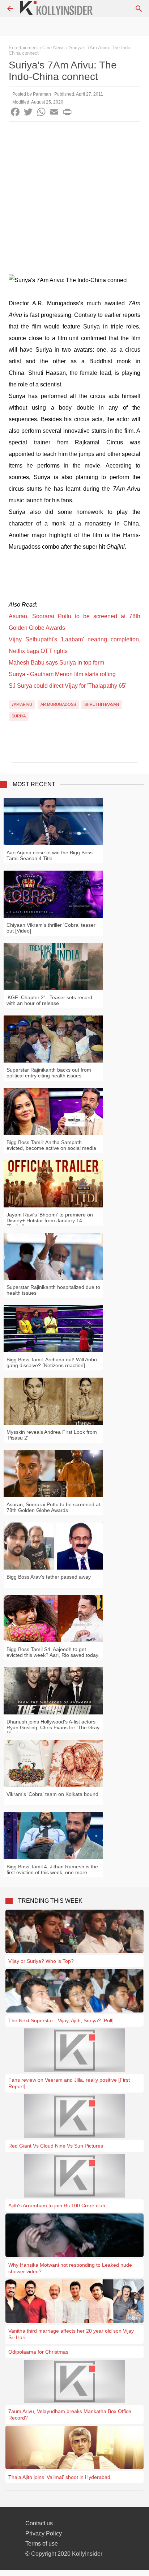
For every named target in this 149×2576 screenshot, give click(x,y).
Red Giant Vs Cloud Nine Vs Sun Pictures (56, 2146)
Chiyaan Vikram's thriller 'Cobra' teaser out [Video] (51, 928)
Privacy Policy (44, 2533)
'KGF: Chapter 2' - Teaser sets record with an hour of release (49, 1000)
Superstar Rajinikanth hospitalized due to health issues (53, 1290)
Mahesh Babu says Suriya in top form (56, 663)
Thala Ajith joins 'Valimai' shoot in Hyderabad (59, 2477)
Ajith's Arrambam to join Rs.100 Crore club (57, 2206)
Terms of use (42, 2544)
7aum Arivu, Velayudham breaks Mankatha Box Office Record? (70, 2414)
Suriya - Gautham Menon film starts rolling (62, 674)
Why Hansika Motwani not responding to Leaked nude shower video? (70, 2268)
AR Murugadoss (58, 704)
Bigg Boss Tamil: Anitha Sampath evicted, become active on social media (51, 1145)
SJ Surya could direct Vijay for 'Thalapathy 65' (67, 686)
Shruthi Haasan (102, 704)
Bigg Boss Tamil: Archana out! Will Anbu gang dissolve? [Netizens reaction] (52, 1362)
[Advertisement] (74, 200)
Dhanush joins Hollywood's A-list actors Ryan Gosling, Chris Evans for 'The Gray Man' (53, 1727)
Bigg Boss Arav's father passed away (49, 1577)
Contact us (39, 2523)
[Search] (139, 9)
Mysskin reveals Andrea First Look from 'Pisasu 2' (52, 1435)
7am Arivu (22, 704)
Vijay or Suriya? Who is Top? (41, 1961)
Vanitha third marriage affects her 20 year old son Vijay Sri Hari (71, 2334)
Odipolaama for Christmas (38, 2352)
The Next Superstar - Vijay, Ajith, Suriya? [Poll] (61, 2020)
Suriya (19, 716)
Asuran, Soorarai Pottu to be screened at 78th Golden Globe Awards (53, 1507)
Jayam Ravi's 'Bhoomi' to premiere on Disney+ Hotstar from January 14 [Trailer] (50, 1220)
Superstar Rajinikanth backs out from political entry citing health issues (49, 1073)
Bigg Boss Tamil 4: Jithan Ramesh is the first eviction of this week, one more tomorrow (52, 1872)
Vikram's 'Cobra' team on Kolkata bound (52, 1794)
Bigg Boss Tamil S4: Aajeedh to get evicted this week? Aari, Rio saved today (52, 1652)
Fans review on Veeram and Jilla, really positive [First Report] (69, 2083)
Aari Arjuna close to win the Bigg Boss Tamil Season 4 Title (50, 855)
